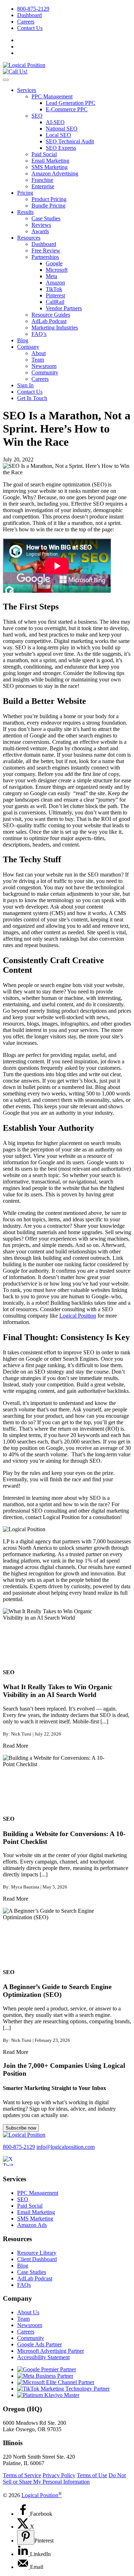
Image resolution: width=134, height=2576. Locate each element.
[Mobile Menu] (6, 80)
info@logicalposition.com (66, 2147)
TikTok (54, 289)
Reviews (41, 225)
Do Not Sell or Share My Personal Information (64, 2478)
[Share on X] (24, 2527)
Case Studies (46, 218)
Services (27, 90)
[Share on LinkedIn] (24, 2554)
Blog (23, 340)
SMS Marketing (49, 167)
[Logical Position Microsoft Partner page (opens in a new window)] (56, 2382)
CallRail (55, 302)
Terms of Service (22, 2475)
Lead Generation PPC (71, 103)
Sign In (25, 385)
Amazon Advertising (55, 173)
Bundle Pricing (48, 206)
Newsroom (44, 366)
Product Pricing (49, 199)
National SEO (62, 129)
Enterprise (43, 186)
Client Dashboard (37, 2259)
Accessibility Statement (43, 2357)
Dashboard (29, 15)
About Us (28, 2312)
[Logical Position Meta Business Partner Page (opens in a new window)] (45, 2376)
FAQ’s (39, 334)
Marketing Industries (55, 328)
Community (45, 372)
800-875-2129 (33, 9)
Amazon (55, 283)
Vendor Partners (64, 308)
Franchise (42, 180)
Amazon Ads (32, 2225)
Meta (51, 276)
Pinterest (55, 295)
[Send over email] (24, 2567)
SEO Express (61, 148)
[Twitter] (12, 2165)
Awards (40, 231)
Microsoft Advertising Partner (51, 2351)
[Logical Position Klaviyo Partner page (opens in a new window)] (48, 2395)
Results (25, 212)
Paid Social (44, 154)
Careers (26, 22)
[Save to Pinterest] (26, 2537)
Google (54, 263)
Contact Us (30, 28)
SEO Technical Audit (70, 141)
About (39, 353)
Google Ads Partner (39, 2344)
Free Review (46, 251)
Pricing (25, 193)
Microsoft (57, 270)
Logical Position (78, 1316)
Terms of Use (92, 2475)
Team (38, 360)
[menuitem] (74, 9)
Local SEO (58, 135)
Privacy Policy (59, 2475)
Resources (29, 238)
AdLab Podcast (49, 321)
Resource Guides (51, 315)
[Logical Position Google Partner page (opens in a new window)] (47, 2369)
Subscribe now (21, 2128)
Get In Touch (32, 398)
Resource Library (37, 2253)
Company (28, 347)
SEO (37, 116)
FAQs (24, 2285)
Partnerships (45, 257)
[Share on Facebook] (24, 2514)
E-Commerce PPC (67, 109)
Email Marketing (50, 161)
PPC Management (52, 96)
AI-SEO (55, 122)
